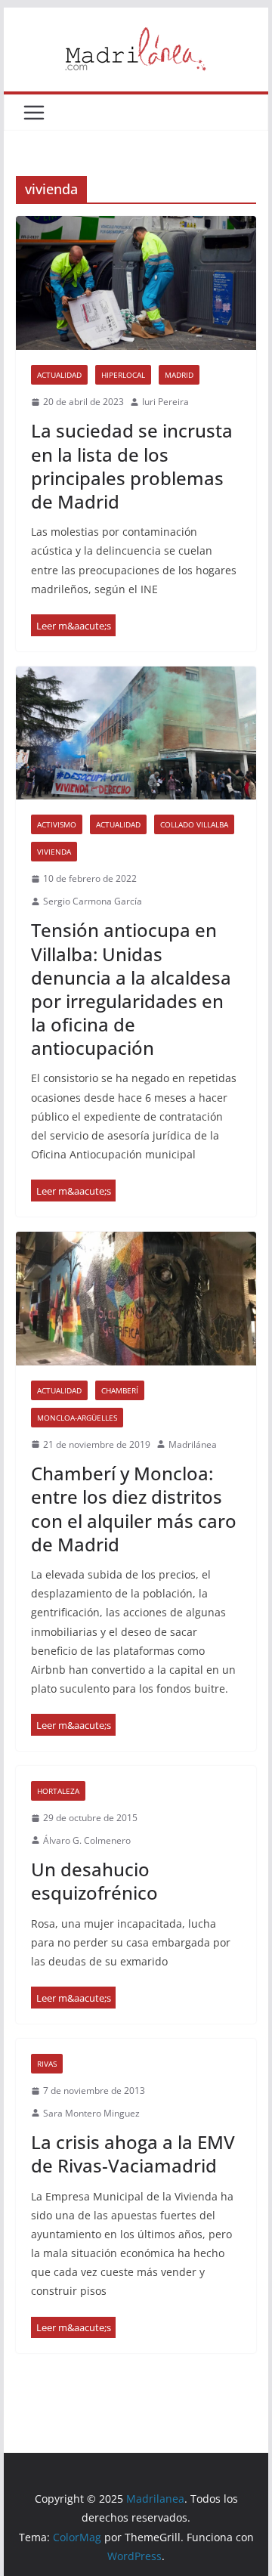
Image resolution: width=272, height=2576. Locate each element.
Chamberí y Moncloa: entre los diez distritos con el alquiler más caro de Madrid (134, 1509)
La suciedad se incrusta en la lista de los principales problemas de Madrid (132, 466)
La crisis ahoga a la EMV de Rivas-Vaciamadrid (133, 2154)
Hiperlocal (123, 375)
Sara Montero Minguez (91, 2113)
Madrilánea (193, 1444)
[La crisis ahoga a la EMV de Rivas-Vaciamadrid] (73, 2328)
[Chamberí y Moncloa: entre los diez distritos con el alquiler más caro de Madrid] (136, 1298)
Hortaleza (58, 1791)
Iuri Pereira (165, 402)
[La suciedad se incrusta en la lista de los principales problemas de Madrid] (136, 283)
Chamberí (120, 1390)
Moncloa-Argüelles (77, 1418)
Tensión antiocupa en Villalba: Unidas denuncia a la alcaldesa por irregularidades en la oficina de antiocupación (131, 989)
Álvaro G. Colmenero (87, 1840)
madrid (179, 375)
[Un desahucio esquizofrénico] (73, 1998)
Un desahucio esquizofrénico (94, 1881)
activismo (57, 824)
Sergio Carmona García (93, 901)
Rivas (47, 2064)
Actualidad (59, 375)
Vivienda (54, 852)
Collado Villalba (194, 824)
